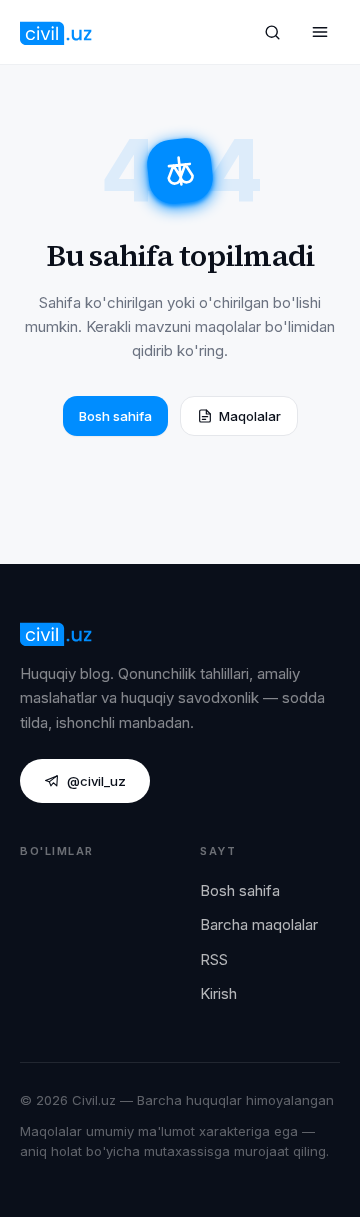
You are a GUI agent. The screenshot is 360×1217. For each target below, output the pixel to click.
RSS (214, 959)
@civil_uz (96, 781)
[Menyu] (320, 32)
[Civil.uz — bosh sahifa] (56, 32)
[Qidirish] (272, 32)
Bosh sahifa (115, 416)
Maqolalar (250, 416)
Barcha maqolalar (259, 924)
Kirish (218, 993)
